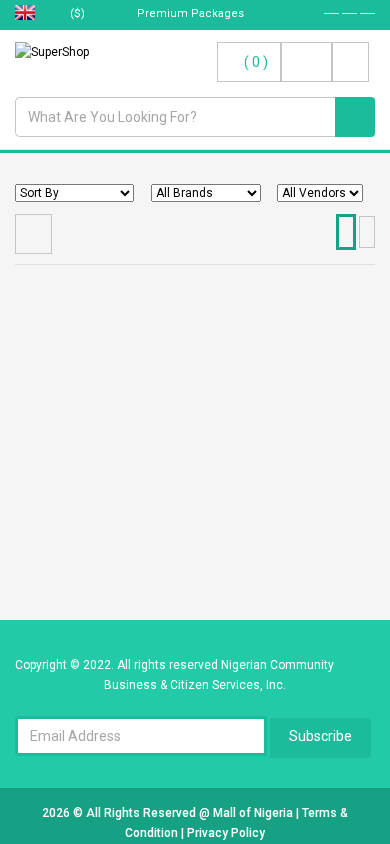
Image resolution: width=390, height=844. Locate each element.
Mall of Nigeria (254, 813)
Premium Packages (189, 13)
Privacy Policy (226, 833)
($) (79, 13)
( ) (256, 62)
